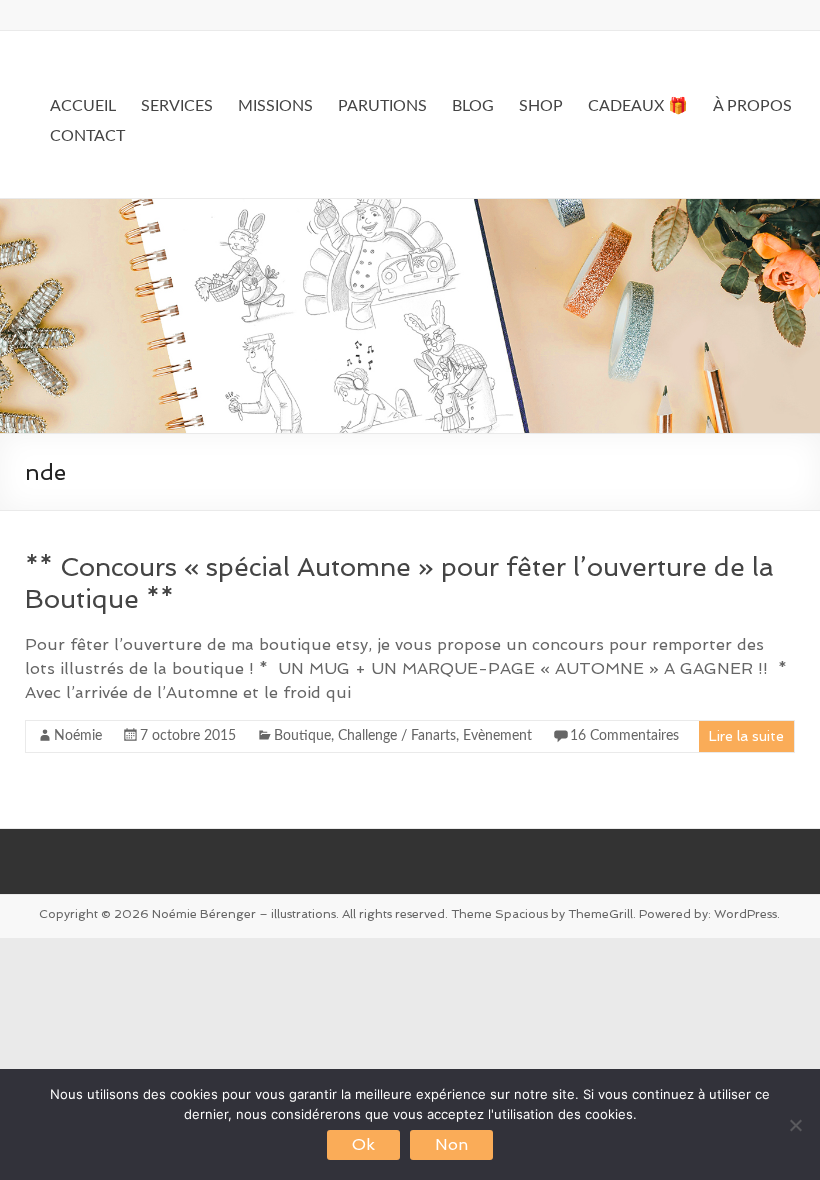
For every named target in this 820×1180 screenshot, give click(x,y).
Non (451, 1144)
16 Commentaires (624, 736)
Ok (363, 1144)
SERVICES (177, 106)
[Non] (795, 1125)
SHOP (541, 106)
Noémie (78, 736)
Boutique (302, 736)
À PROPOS (752, 106)
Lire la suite (746, 736)
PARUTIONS (382, 106)
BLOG (473, 106)
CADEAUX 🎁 (638, 106)
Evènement (497, 736)
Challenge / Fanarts (397, 736)
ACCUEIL (83, 106)
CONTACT (87, 136)
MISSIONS (275, 106)
